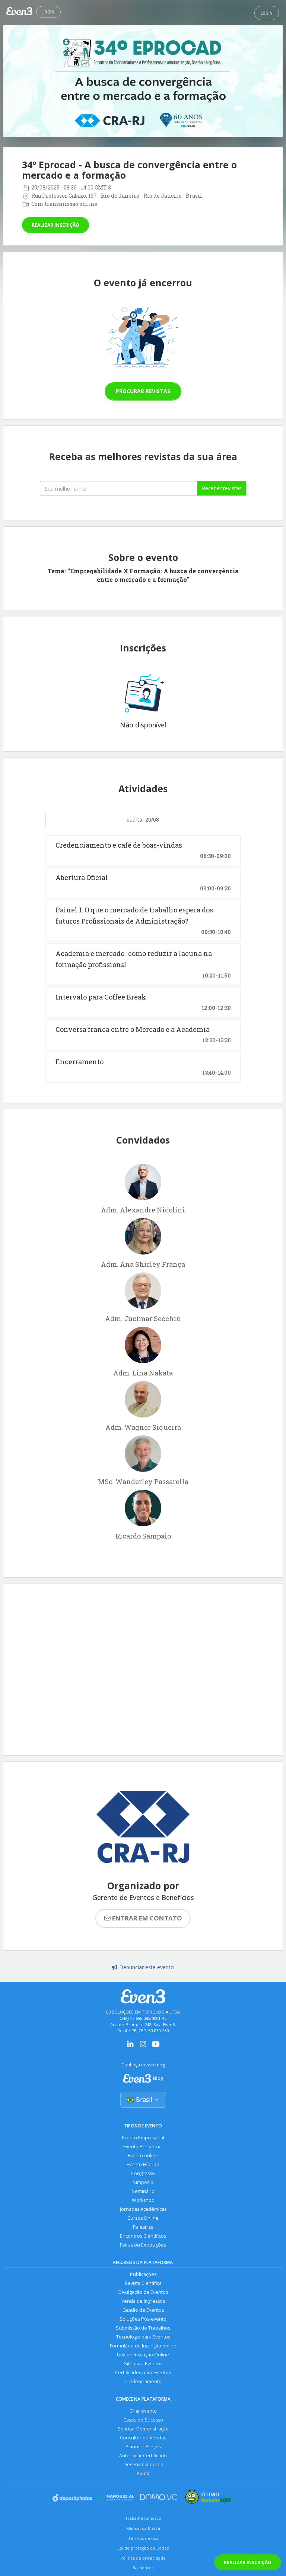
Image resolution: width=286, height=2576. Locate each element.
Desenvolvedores (143, 2465)
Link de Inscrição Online (143, 2355)
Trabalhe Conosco (143, 2518)
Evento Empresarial (143, 2138)
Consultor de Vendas (143, 2438)
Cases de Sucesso (143, 2420)
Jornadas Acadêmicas (143, 2209)
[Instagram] (143, 2046)
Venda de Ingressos (143, 2301)
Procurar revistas (143, 391)
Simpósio (143, 2182)
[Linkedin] (130, 2046)
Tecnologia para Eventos (143, 2337)
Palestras (143, 2227)
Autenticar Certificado (143, 2456)
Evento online (143, 2156)
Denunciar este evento (147, 1967)
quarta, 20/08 (143, 820)
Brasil (144, 2100)
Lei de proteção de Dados (143, 2548)
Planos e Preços (143, 2447)
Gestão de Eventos (143, 2310)
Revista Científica (143, 2283)
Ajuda (143, 2473)
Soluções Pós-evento (143, 2319)
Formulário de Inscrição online (143, 2346)
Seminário (143, 2191)
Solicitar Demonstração (143, 2429)
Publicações (143, 2274)
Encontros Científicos (143, 2236)
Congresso (143, 2173)
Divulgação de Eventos (143, 2292)
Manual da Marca (143, 2528)
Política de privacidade (143, 2558)
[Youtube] (156, 2046)
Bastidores (143, 2568)
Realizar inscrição (55, 225)
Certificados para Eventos (143, 2373)
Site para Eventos (143, 2364)
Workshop (143, 2200)
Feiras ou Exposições (143, 2245)
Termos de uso (143, 2538)
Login (48, 12)
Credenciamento (143, 2381)
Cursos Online (143, 2218)
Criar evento (143, 2411)
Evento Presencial (143, 2147)
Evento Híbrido (143, 2164)
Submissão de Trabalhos (143, 2328)
